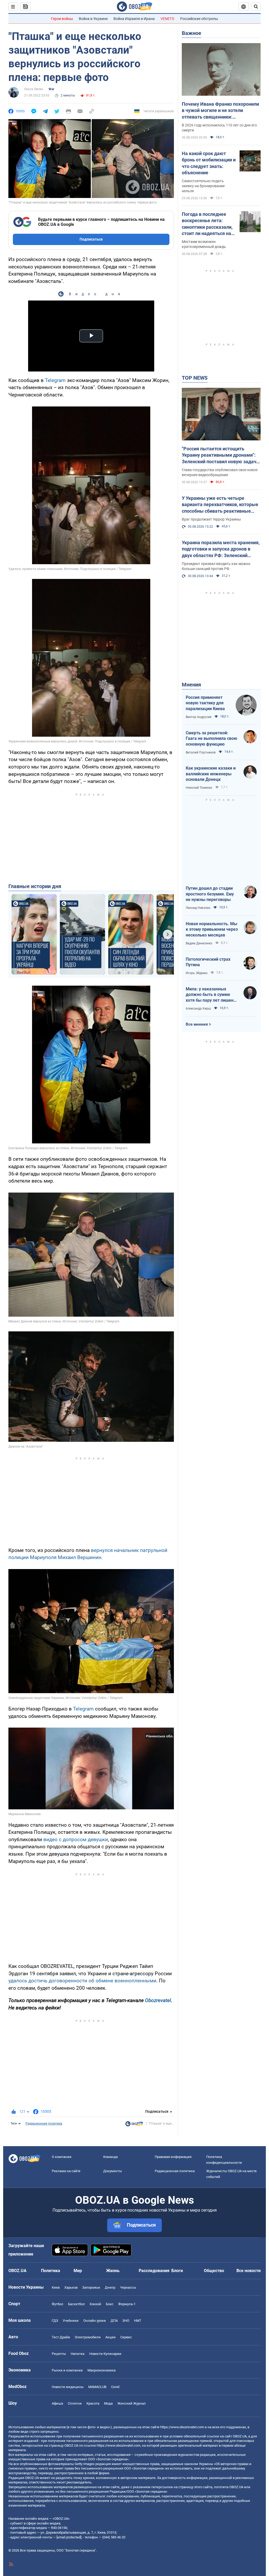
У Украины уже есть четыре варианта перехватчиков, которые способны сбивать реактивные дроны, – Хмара (220, 505)
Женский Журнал (132, 2403)
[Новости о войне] (134, 2125)
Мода (108, 2403)
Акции (110, 2337)
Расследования (154, 2271)
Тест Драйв (61, 2337)
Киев (56, 2287)
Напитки (78, 2354)
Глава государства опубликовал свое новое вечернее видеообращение (220, 472)
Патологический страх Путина (208, 962)
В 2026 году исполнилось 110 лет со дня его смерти (219, 128)
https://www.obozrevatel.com (182, 2427)
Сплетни (75, 2403)
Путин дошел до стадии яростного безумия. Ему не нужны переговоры (210, 894)
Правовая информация (173, 2157)
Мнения (191, 685)
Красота (93, 2403)
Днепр (110, 2287)
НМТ (138, 2321)
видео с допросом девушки (76, 1839)
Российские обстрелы (199, 19)
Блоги (177, 2271)
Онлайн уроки (95, 2321)
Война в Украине (93, 19)
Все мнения (197, 1024)
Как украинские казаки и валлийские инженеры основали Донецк (211, 774)
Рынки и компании (67, 2370)
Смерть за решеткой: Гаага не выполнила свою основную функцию (211, 739)
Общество (214, 2271)
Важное (192, 33)
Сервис (126, 2337)
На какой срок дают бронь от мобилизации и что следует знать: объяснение (209, 163)
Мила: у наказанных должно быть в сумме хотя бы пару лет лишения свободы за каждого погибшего (212, 995)
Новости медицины (68, 2387)
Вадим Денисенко (199, 943)
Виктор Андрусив (199, 717)
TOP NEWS (195, 378)
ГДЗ (55, 2321)
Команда (110, 2157)
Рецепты (59, 2354)
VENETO (167, 19)
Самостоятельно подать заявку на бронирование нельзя (203, 186)
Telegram (55, 380)
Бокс (110, 2304)
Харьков (71, 2287)
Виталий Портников (201, 752)
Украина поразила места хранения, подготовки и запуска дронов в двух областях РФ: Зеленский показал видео (221, 549)
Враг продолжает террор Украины (211, 519)
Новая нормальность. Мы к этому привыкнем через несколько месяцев (212, 929)
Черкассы (128, 2287)
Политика (51, 2271)
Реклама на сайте (66, 2171)
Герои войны (62, 19)
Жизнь (113, 2271)
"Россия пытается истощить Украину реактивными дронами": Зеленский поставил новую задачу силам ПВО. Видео (220, 455)
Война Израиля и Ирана (134, 19)
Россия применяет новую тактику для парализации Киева (205, 703)
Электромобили (88, 2337)
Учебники (71, 2321)
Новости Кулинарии (105, 2354)
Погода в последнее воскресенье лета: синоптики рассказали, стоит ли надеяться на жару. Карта (207, 224)
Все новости (249, 2271)
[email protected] (69, 2537)
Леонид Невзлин (198, 908)
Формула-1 (127, 2304)
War (51, 89)
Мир (78, 2271)
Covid (115, 2387)
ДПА (114, 2321)
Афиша (57, 2403)
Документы (113, 2171)
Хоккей (95, 2304)
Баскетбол (76, 2304)
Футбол (58, 2304)
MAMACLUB (97, 2387)
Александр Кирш (198, 1009)
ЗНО (126, 2321)
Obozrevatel (158, 2000)
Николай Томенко (199, 788)
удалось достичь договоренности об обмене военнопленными (82, 1981)
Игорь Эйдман (197, 973)
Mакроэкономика (102, 2370)
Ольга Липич (34, 89)
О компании (62, 2157)
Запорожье (91, 2287)
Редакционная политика (44, 2124)
